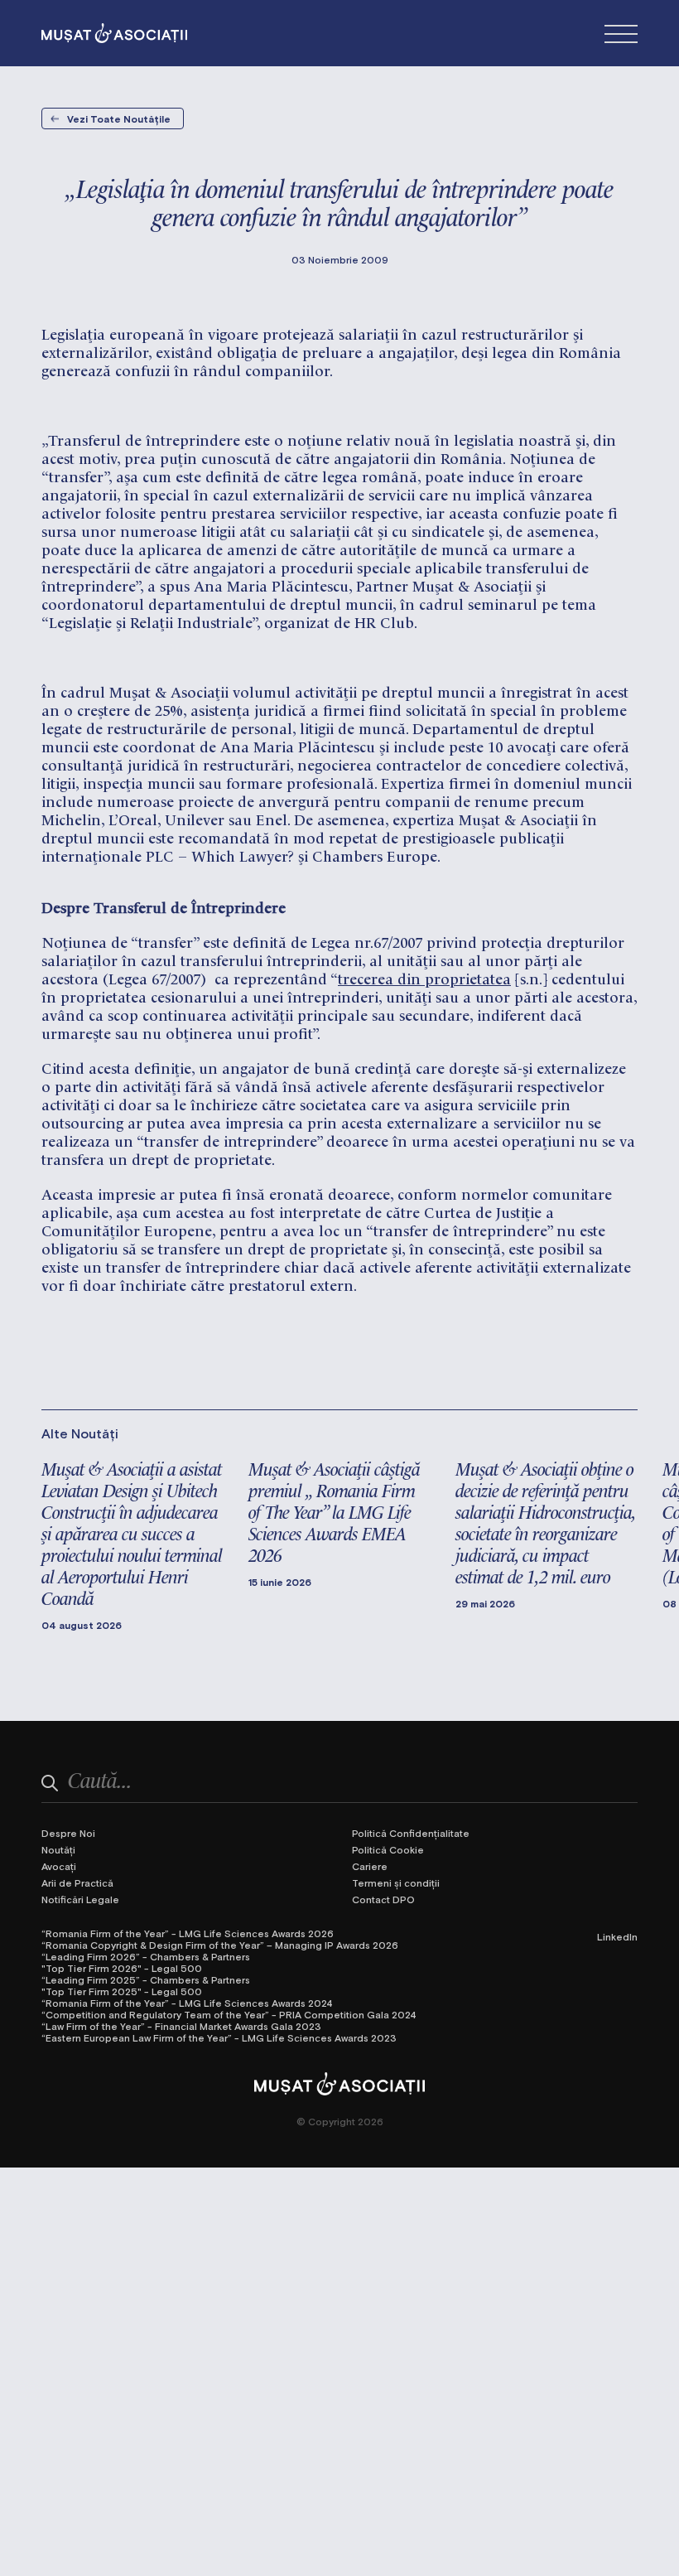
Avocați (59, 1866)
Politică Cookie (388, 1849)
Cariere (370, 1866)
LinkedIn (617, 1936)
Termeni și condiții (396, 1882)
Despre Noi (68, 1833)
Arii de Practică (77, 1882)
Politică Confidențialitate (411, 1833)
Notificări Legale (80, 1899)
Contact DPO (383, 1899)
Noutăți (58, 1849)
